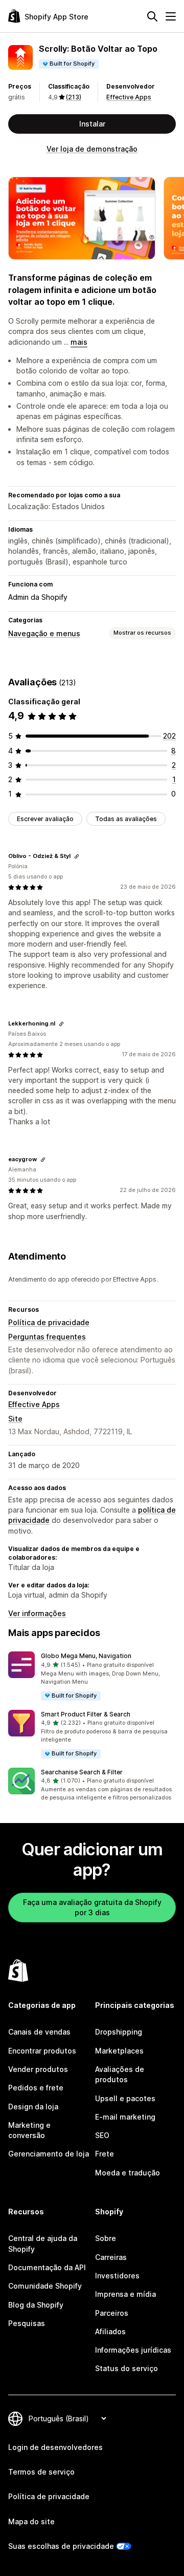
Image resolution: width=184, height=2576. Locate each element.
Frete (105, 2154)
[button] (92, 1676)
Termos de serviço (41, 2472)
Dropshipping (119, 2032)
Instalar (92, 124)
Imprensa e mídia (125, 2294)
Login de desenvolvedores (55, 2447)
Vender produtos (38, 2069)
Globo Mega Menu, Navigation (86, 1656)
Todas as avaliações (126, 819)
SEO (102, 2135)
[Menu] (171, 16)
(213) (74, 97)
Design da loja (33, 2107)
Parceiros (112, 2313)
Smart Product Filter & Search (86, 1714)
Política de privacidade (49, 1322)
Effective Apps (129, 97)
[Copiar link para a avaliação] (77, 856)
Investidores (117, 2276)
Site (15, 1419)
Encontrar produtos (42, 2051)
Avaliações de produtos (120, 2074)
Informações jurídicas (133, 2350)
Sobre (106, 2238)
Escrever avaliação (45, 819)
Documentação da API (47, 2267)
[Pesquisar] (152, 16)
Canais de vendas (39, 2032)
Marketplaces (119, 2051)
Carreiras (111, 2257)
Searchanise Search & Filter (82, 1772)
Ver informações (37, 1613)
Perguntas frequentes (47, 1337)
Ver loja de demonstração (92, 149)
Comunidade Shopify (45, 2286)
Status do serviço (126, 2368)
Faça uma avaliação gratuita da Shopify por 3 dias (92, 1907)
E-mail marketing (125, 2117)
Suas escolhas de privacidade (61, 2546)
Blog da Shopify (36, 2305)
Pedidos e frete (36, 2088)
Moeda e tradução (128, 2173)
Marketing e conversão (29, 2130)
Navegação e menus (44, 633)
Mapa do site (31, 2521)
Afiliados (110, 2331)
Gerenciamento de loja (49, 2154)
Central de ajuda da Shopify (43, 2243)
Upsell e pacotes (125, 2098)
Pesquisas (27, 2323)
